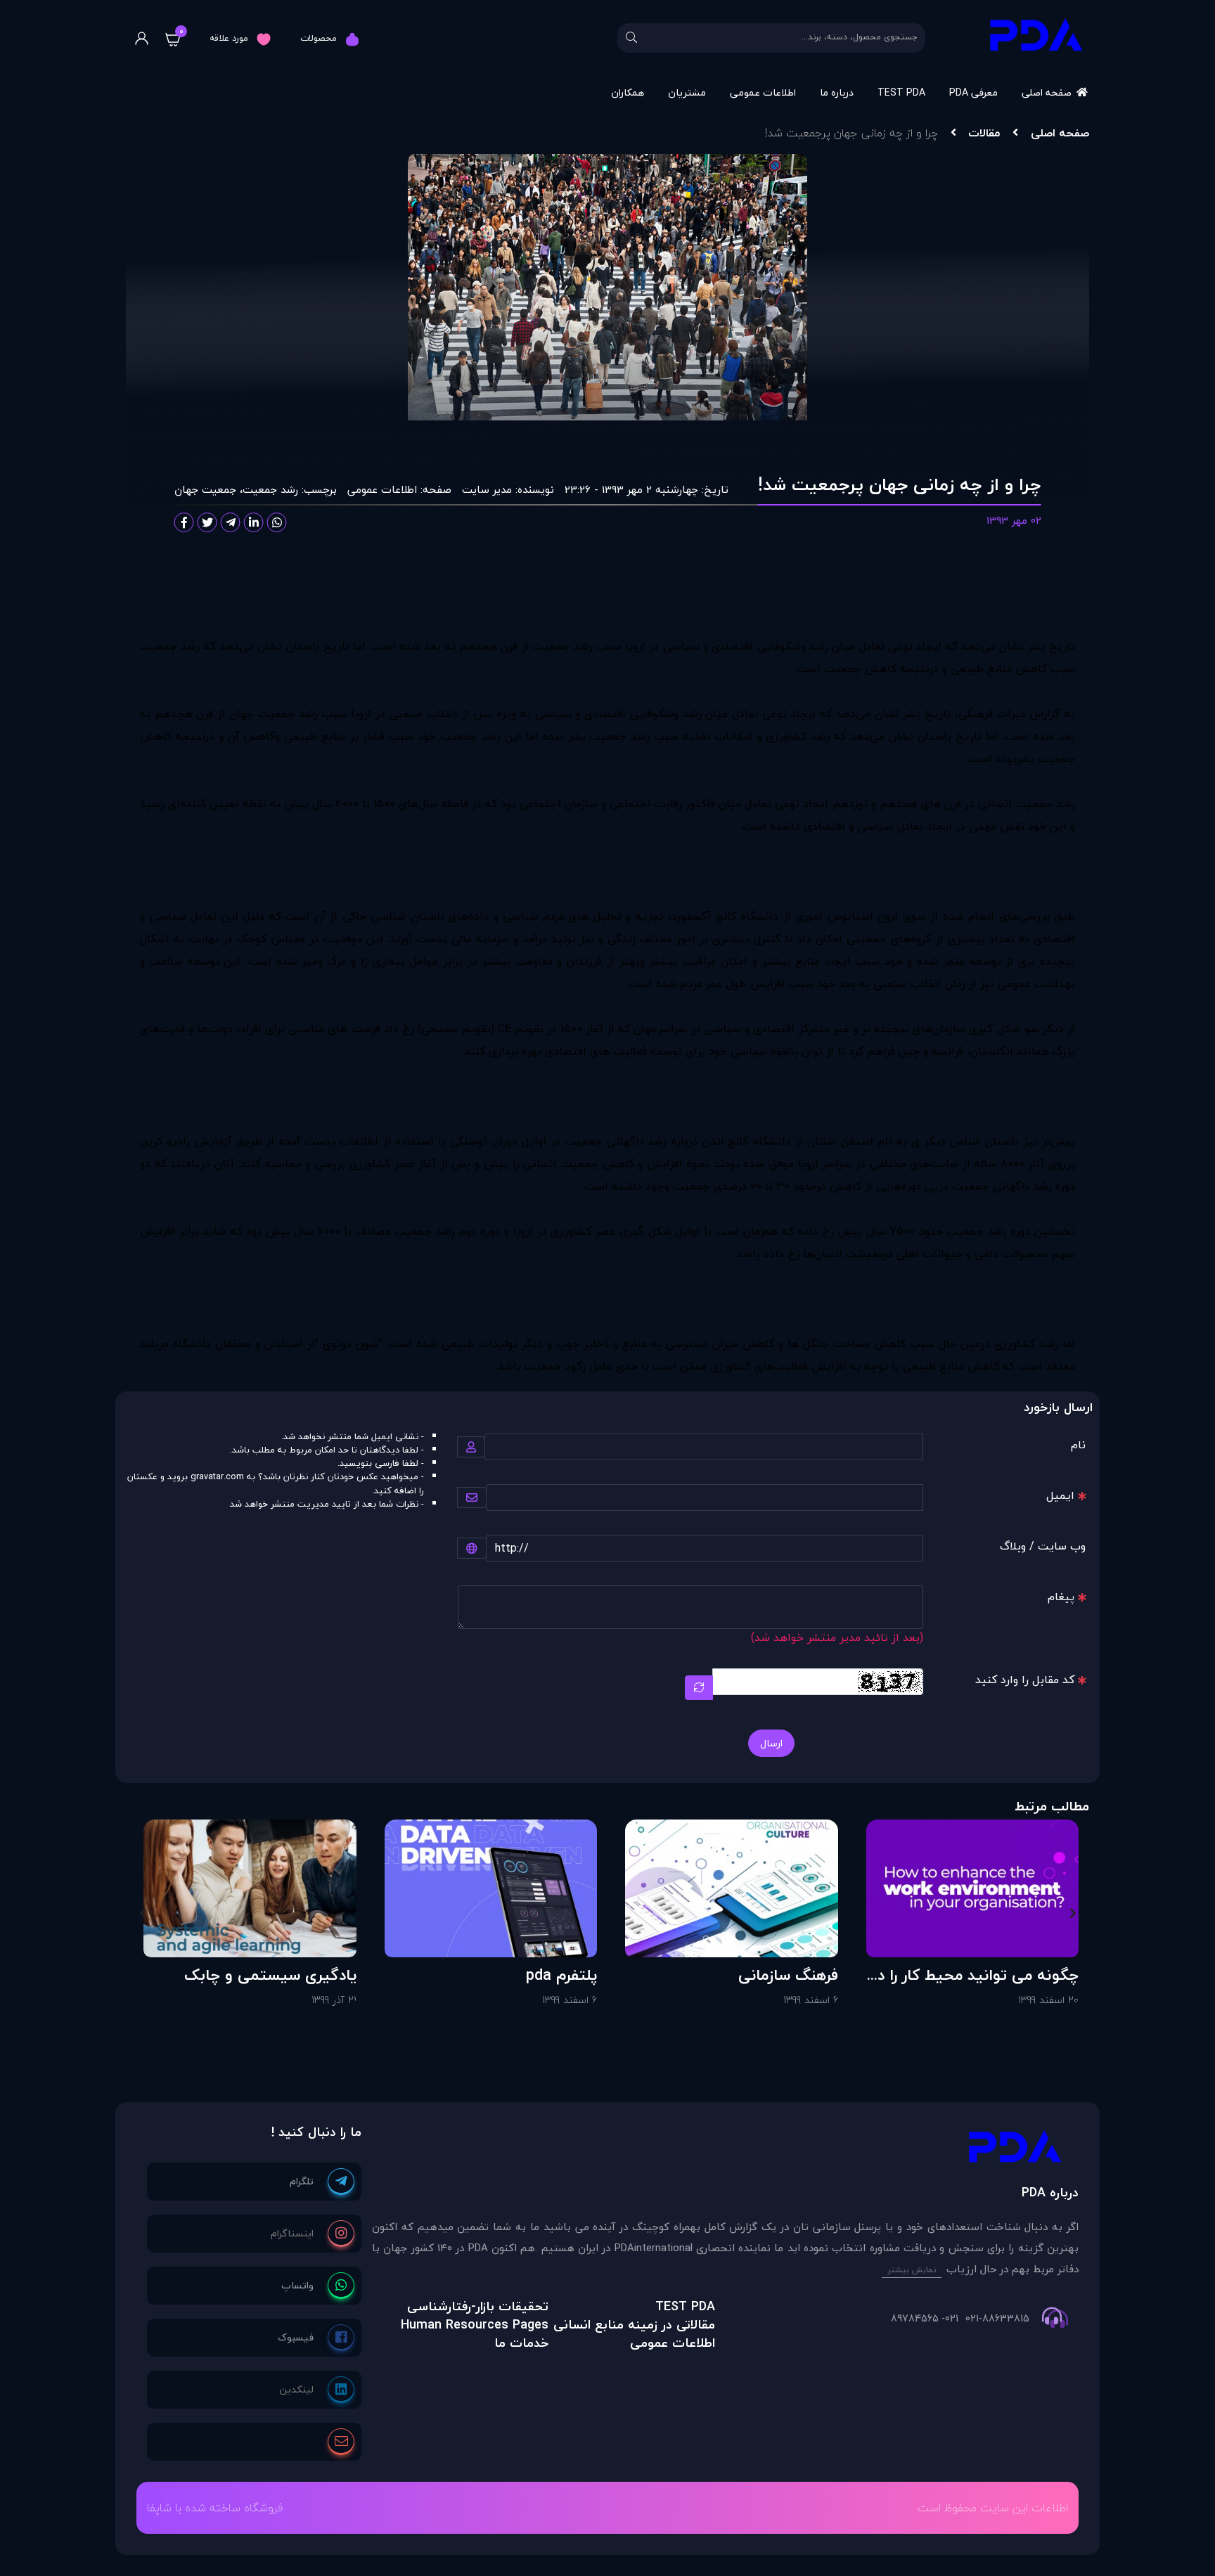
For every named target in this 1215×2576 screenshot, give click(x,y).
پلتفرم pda (561, 1975)
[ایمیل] (341, 2442)
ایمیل (1060, 1495)
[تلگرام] (322, 2182)
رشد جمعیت (270, 489)
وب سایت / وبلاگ (1043, 1546)
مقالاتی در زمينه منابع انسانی (634, 2325)
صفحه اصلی (1047, 92)
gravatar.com (217, 1476)
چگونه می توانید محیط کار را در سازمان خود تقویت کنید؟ (976, 1975)
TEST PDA (901, 92)
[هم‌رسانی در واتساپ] (277, 522)
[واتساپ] (318, 2286)
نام (1078, 1445)
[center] (631, 38)
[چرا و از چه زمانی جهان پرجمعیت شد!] (725, 2150)
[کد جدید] (699, 1688)
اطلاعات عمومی (763, 92)
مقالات (984, 133)
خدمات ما (521, 2343)
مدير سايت (487, 489)
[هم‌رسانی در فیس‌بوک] (184, 522)
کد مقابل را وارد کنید (1025, 1680)
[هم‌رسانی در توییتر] (207, 522)
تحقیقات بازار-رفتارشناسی (478, 2306)
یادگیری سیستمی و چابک (270, 1975)
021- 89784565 (925, 2319)
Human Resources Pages (475, 2325)
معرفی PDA (973, 92)
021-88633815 (997, 2319)
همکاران (628, 92)
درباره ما (837, 92)
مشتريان (687, 92)
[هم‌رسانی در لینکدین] (254, 522)
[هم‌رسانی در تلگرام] (231, 522)
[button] (1073, 1913)
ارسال (771, 1743)
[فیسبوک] (316, 2338)
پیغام (1061, 1597)
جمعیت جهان (205, 489)
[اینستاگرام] (313, 2234)
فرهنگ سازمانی (788, 1975)
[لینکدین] (317, 2390)
